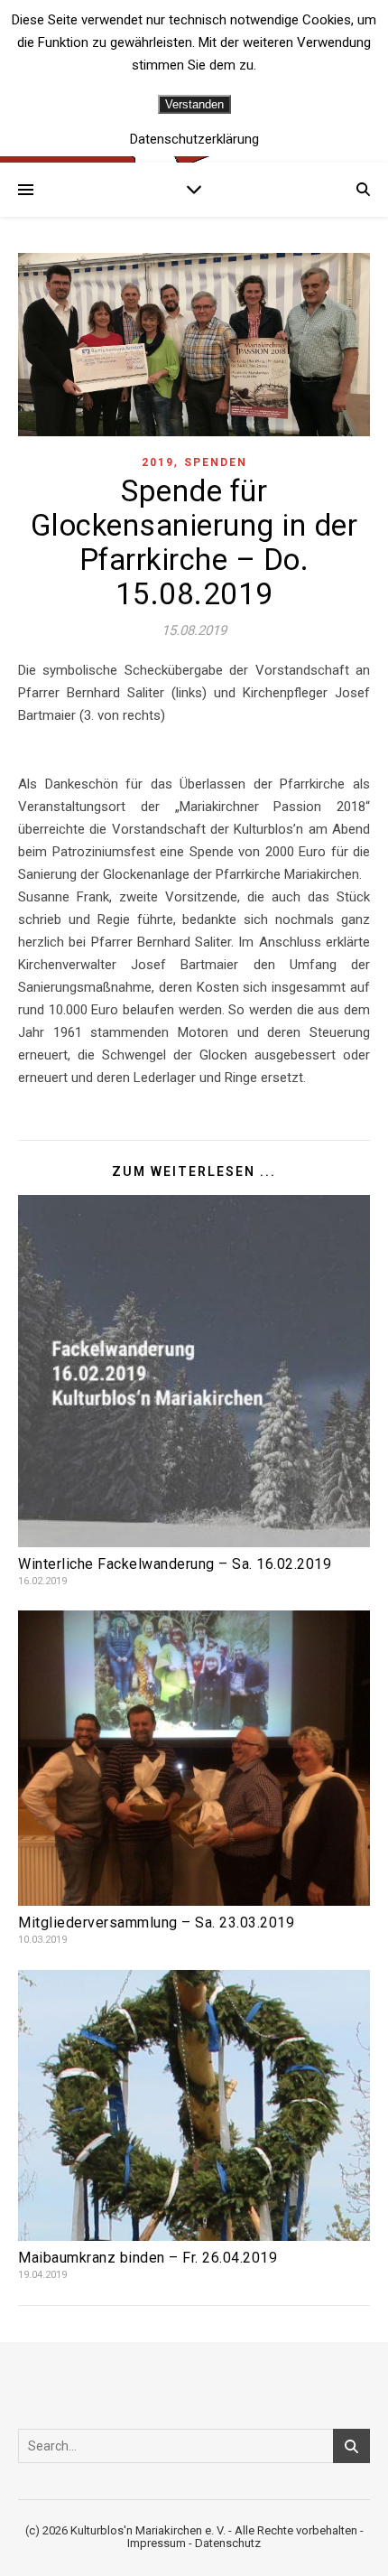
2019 (158, 462)
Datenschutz (228, 2543)
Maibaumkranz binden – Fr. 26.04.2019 (148, 2258)
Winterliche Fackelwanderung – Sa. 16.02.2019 (175, 1564)
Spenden (216, 462)
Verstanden (194, 104)
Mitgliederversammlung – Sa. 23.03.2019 (156, 1923)
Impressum (157, 2543)
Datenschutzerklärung (194, 140)
